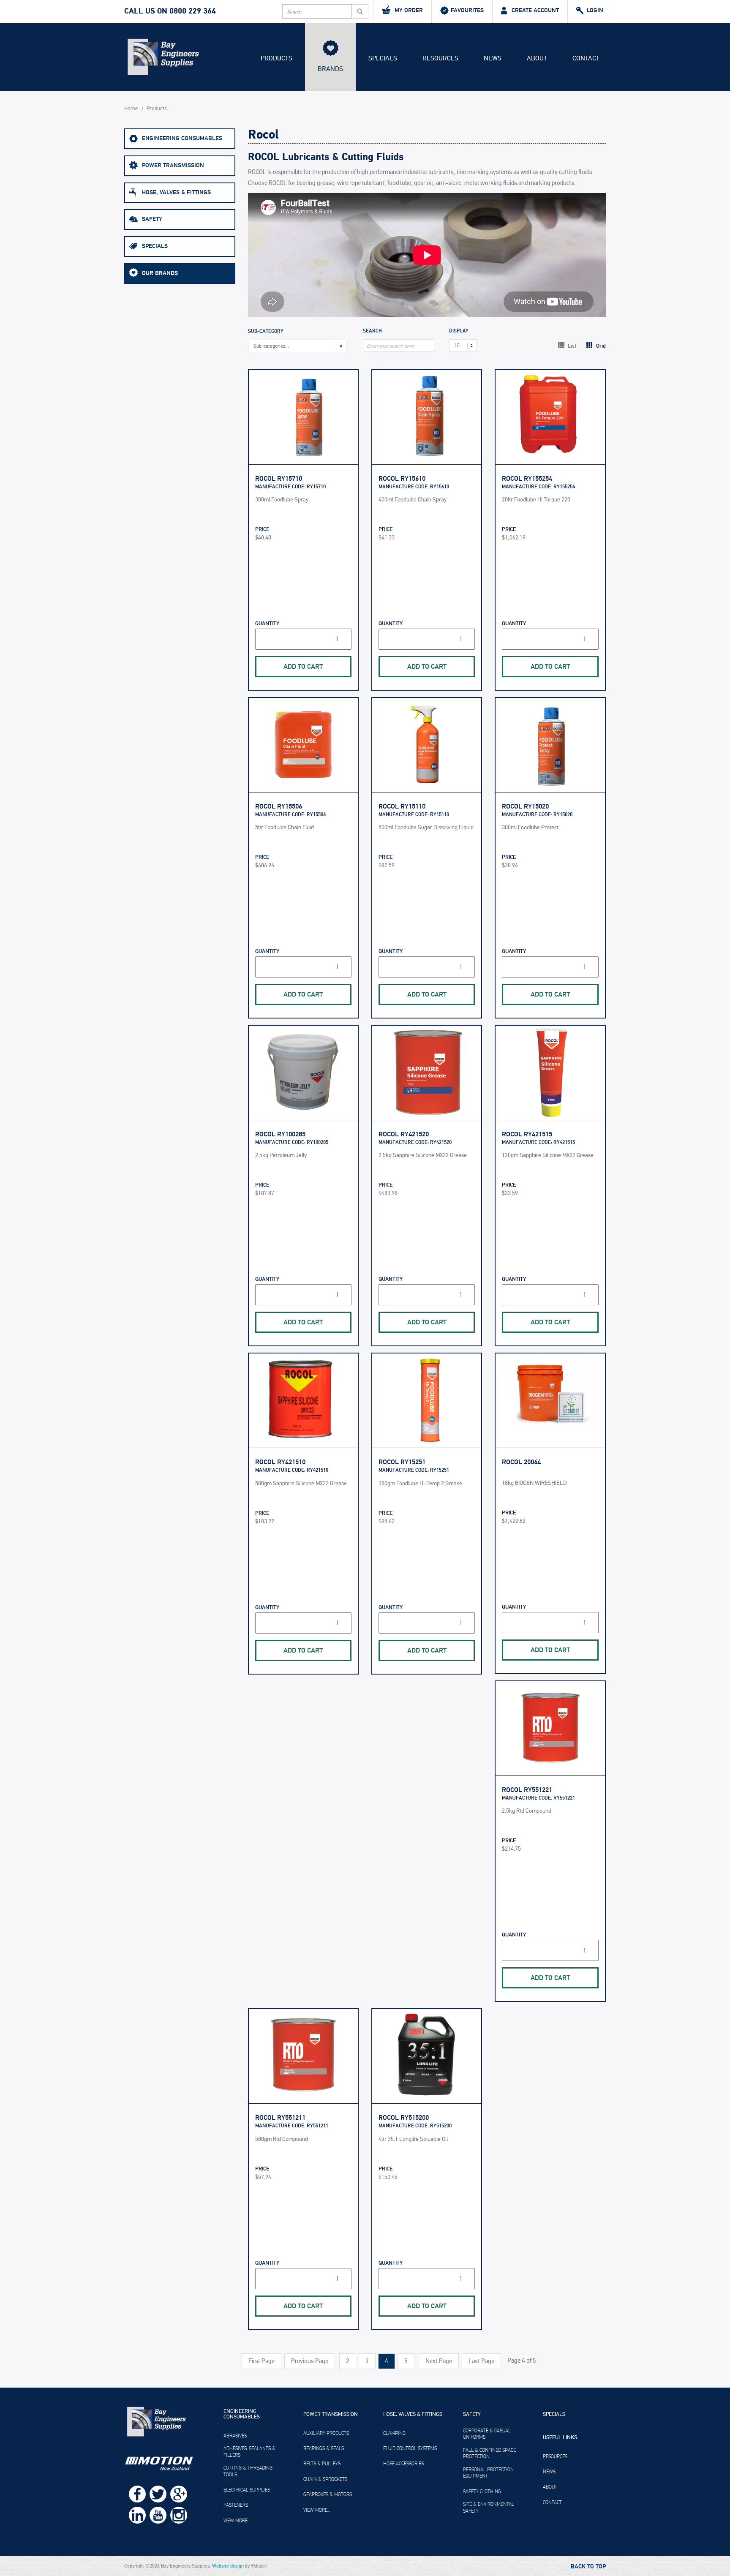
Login (595, 10)
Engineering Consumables (182, 138)
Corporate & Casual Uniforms (487, 2434)
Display (459, 331)
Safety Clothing (482, 2492)
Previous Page (310, 2361)
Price (262, 530)
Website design (228, 2566)
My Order (409, 10)
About (537, 58)
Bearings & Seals (324, 2448)
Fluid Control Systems (410, 2448)
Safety (152, 219)
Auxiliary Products (326, 2433)
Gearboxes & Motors (328, 2494)
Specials (383, 58)
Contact (586, 58)
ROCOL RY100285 (280, 1134)
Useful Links (560, 2438)
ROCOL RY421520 (404, 1134)
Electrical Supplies (247, 2490)
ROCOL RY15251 (402, 1462)
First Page (261, 2361)
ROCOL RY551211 (280, 2118)
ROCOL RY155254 (527, 479)
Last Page (481, 2361)
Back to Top (588, 2567)
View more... (237, 2521)
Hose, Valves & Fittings (176, 192)
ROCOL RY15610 (402, 479)
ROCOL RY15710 (279, 479)
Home (131, 109)
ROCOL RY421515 (527, 1134)
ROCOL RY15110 (402, 806)
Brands (330, 69)
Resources (440, 58)
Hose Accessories (403, 2464)
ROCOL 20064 (521, 1462)
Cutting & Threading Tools (248, 2471)
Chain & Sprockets (325, 2479)
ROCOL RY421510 (280, 1462)
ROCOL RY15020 (525, 806)
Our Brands (160, 273)
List (571, 346)
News (493, 58)
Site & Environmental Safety (489, 2508)
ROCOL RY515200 (404, 2118)
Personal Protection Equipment (488, 2473)
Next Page (439, 2361)
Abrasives (235, 2436)
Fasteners (236, 2505)
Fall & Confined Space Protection (489, 2453)
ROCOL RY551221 (527, 1790)
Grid (600, 346)
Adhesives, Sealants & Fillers (249, 2452)
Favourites (467, 10)
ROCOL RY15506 (279, 806)
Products (276, 58)
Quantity (267, 624)
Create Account (535, 10)
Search (372, 331)
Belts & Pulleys (322, 2464)
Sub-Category (266, 332)
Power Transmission (173, 165)
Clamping (394, 2433)
